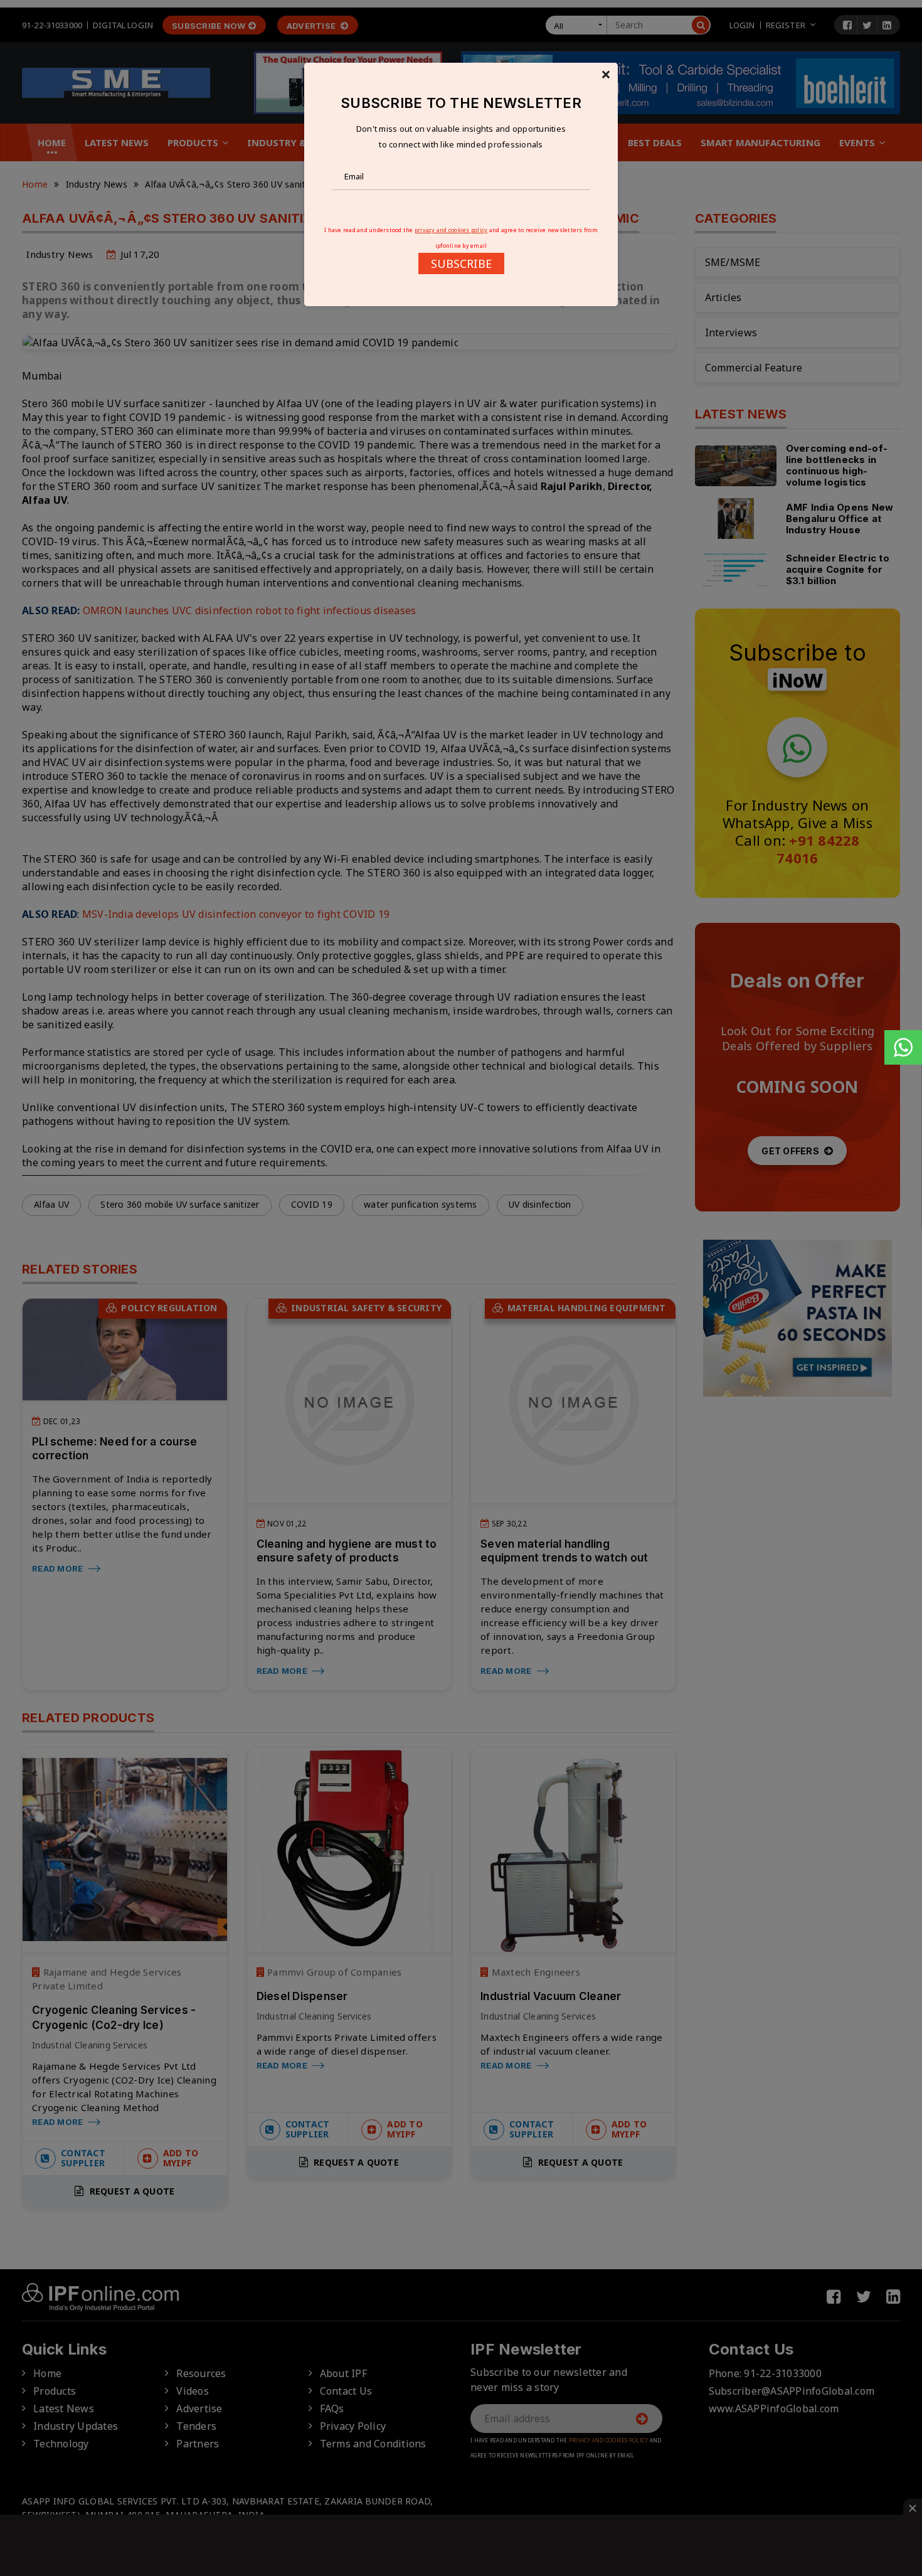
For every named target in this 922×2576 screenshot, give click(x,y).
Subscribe (461, 263)
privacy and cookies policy (451, 230)
